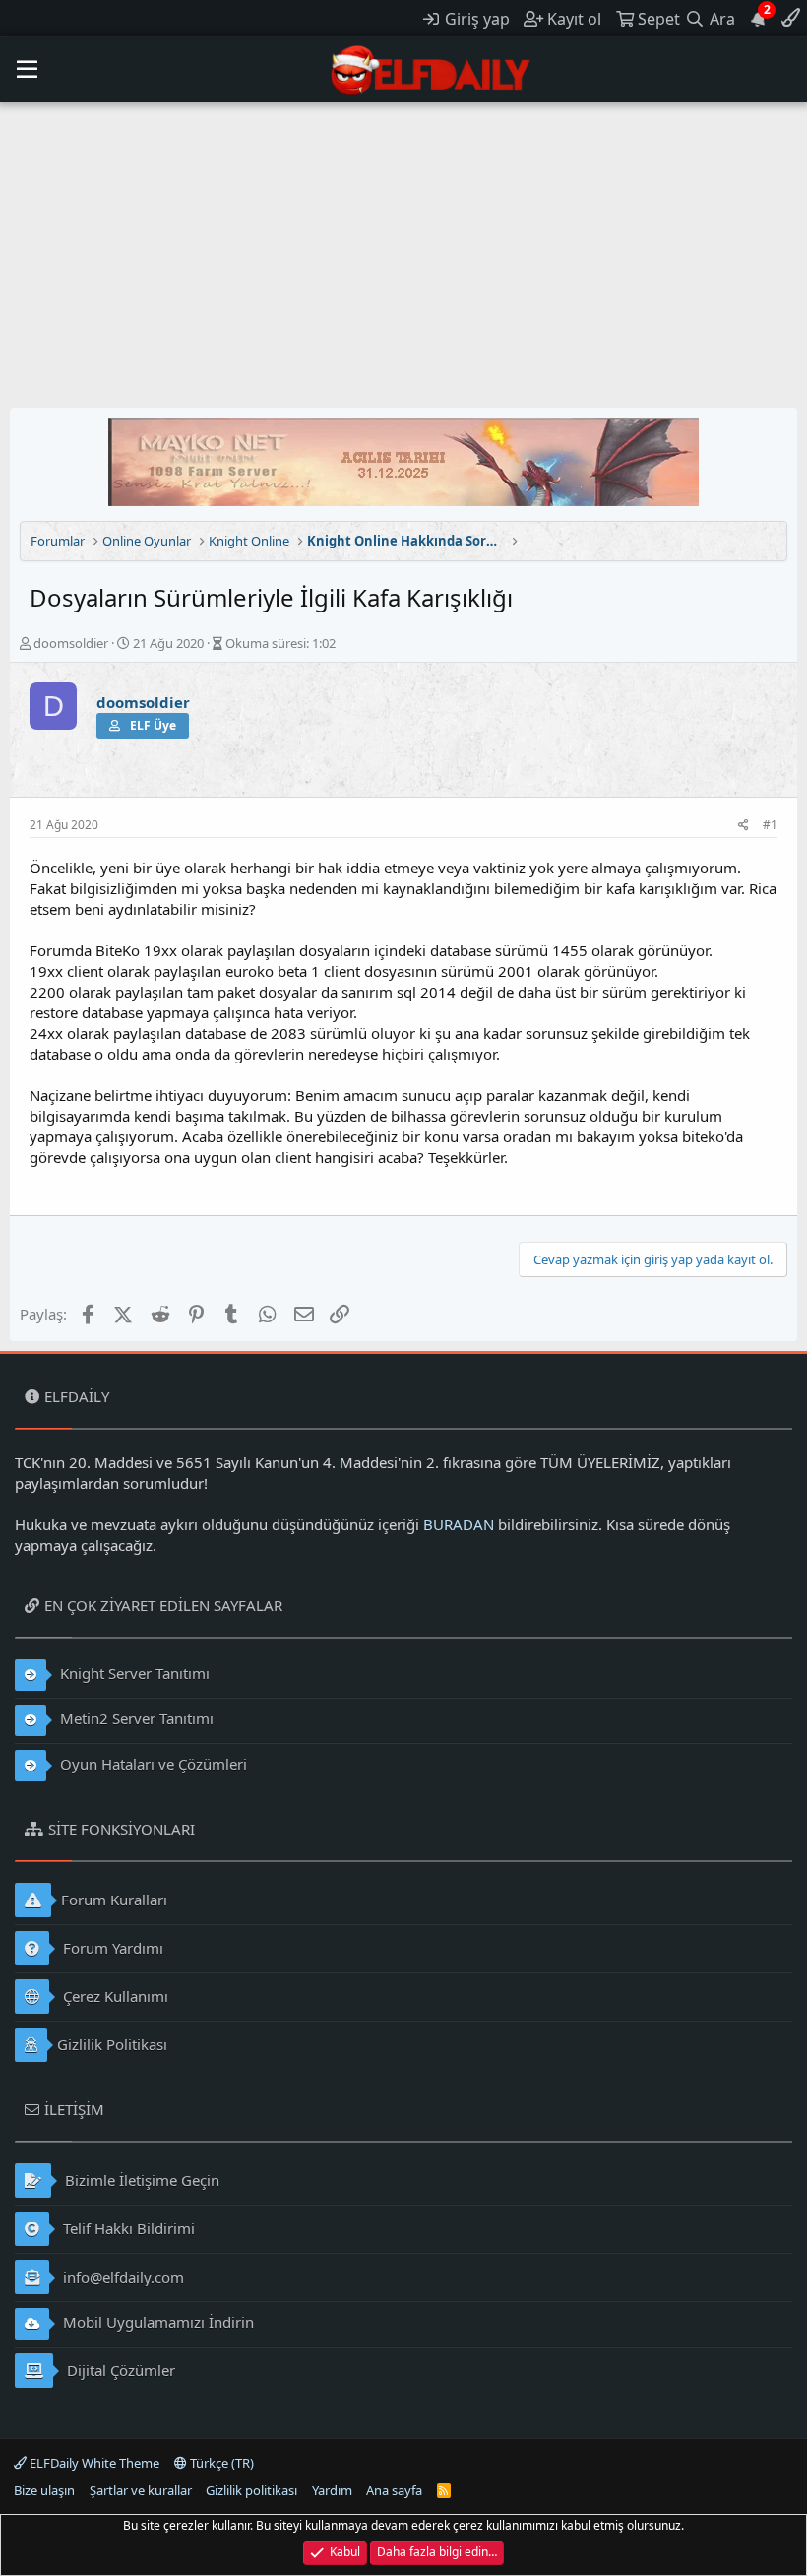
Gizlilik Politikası (112, 2044)
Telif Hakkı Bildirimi (127, 2228)
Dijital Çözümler (119, 2370)
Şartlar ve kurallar (141, 2490)
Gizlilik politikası (251, 2490)
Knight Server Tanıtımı (133, 1673)
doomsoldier (71, 643)
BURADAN (459, 1524)
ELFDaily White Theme (93, 2463)
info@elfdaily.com (122, 2277)
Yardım (332, 2490)
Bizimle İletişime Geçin (140, 2180)
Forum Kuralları (114, 1900)
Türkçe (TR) (220, 2463)
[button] (27, 70)
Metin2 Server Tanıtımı (135, 1718)
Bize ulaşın (44, 2490)
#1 (770, 825)
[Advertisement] (403, 250)
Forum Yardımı (111, 1948)
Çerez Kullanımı (114, 1996)
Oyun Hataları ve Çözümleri (152, 1764)
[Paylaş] (744, 826)
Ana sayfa (394, 2490)
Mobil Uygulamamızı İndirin (156, 2322)
